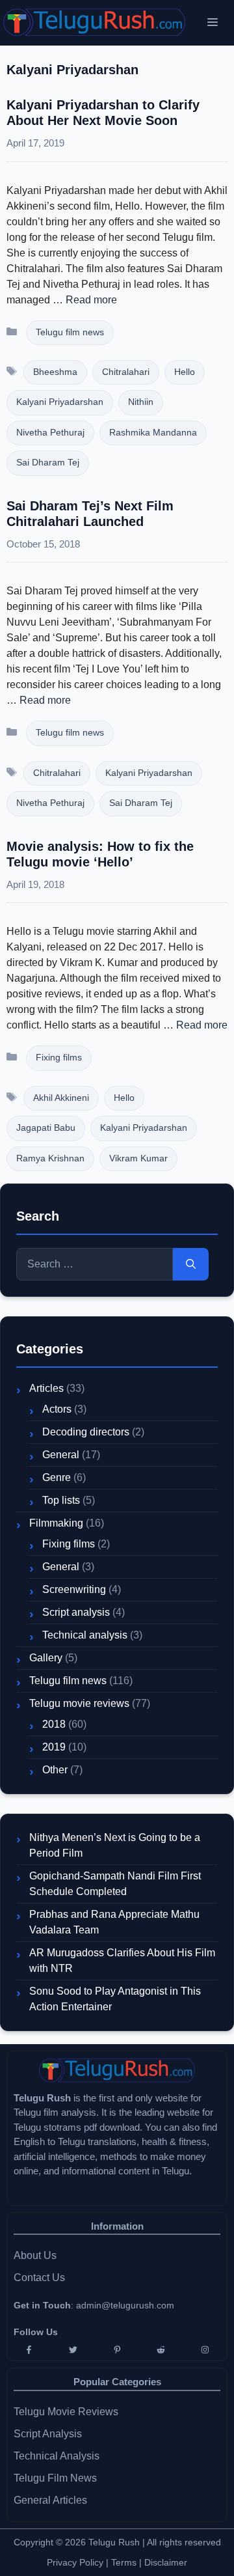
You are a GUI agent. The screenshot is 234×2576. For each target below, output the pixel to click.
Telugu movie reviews (79, 1703)
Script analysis (76, 1612)
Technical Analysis (57, 2456)
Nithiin (141, 402)
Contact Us (39, 2278)
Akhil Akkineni (61, 1098)
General (61, 1455)
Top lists (61, 1500)
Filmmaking (56, 1523)
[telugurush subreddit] (161, 2350)
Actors (57, 1409)
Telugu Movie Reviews (66, 2412)
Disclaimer (166, 2562)
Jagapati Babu (46, 1128)
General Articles (50, 2500)
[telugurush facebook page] (29, 2350)
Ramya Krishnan (50, 1158)
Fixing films (59, 1058)
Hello (185, 372)
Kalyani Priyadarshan (60, 402)
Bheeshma (55, 372)
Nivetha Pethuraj (50, 433)
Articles (46, 1388)
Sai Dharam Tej (48, 463)
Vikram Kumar (138, 1158)
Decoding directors (86, 1432)
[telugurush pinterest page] (117, 2350)
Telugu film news (70, 332)
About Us (35, 2255)
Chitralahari (126, 372)
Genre (57, 1477)
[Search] (191, 1264)
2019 (54, 1747)
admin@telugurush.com (125, 2305)
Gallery (46, 1658)
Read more (91, 300)
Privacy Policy (75, 2562)
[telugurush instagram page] (205, 2350)
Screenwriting (74, 1589)
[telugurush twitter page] (73, 2350)
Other (55, 1770)
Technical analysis (85, 1635)
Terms (125, 2562)
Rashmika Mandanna (153, 433)
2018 (54, 1724)
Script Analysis (48, 2434)
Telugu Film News (55, 2478)
